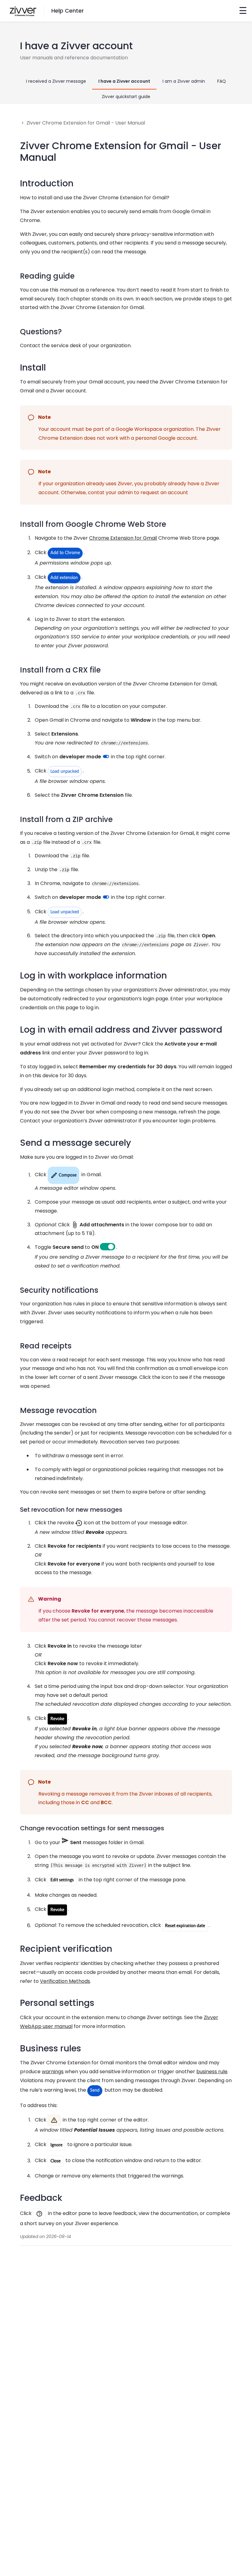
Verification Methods (65, 1981)
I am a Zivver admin (184, 81)
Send (95, 2090)
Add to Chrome (65, 553)
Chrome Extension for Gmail (123, 538)
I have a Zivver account (124, 81)
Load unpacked (65, 772)
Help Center (68, 11)
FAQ (222, 81)
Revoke (57, 1719)
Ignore (56, 2145)
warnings (53, 2072)
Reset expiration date (185, 1926)
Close (55, 2161)
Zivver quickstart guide (126, 97)
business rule (212, 2072)
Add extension (64, 578)
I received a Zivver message (56, 81)
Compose (63, 1175)
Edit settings (62, 1880)
